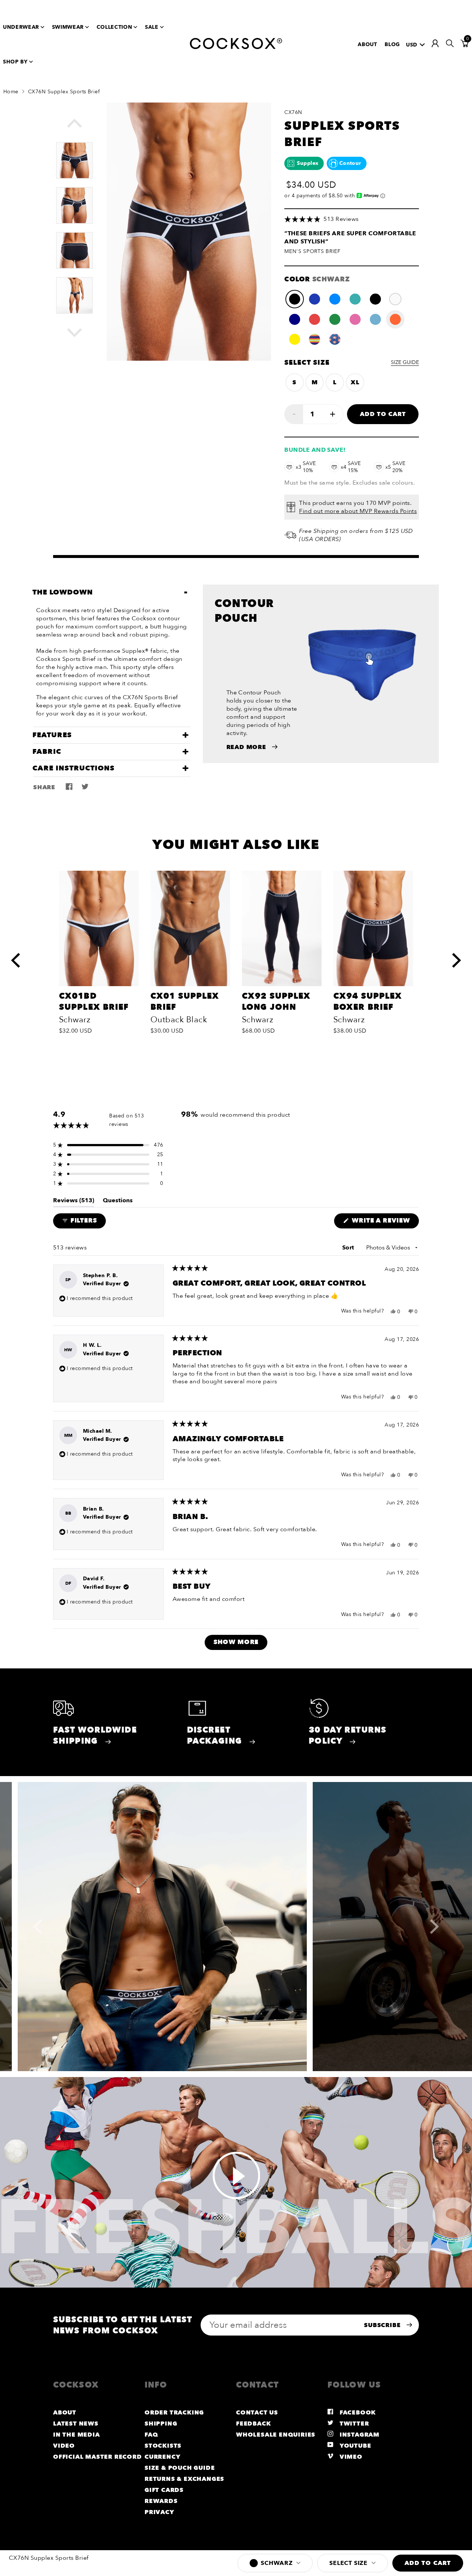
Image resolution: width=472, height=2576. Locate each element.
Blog (392, 44)
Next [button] (82, 332)
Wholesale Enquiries (276, 2435)
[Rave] (295, 339)
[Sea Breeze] (375, 319)
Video (64, 2446)
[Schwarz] (295, 299)
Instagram (359, 2435)
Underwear (21, 27)
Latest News (76, 2424)
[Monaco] (315, 299)
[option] (74, 157)
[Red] (315, 319)
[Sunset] (395, 319)
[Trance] (315, 339)
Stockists (163, 2446)
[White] (395, 299)
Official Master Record (98, 2457)
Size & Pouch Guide (180, 2468)
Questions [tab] (118, 1202)
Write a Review (384, 1222)
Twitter (353, 2424)
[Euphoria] (335, 339)
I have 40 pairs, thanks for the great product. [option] (351, 238)
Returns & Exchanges (184, 2479)
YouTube (354, 2446)
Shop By (15, 62)
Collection (114, 27)
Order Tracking (174, 2413)
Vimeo (350, 2457)
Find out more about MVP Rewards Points (358, 511)
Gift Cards (164, 2490)
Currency (162, 2457)
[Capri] (335, 299)
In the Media (77, 2435)
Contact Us (257, 2413)
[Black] (375, 299)
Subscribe (383, 2325)
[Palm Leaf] (335, 319)
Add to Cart (383, 414)
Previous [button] (82, 127)
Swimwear (68, 27)
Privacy (159, 2512)
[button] (352, 219)
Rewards (161, 2501)
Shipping (161, 2424)
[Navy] (295, 319)
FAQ (151, 2435)
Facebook (357, 2413)
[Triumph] (355, 299)
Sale (152, 27)
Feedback (253, 2424)
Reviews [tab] (74, 1202)
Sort (349, 1248)
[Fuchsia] (355, 319)
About (367, 44)
